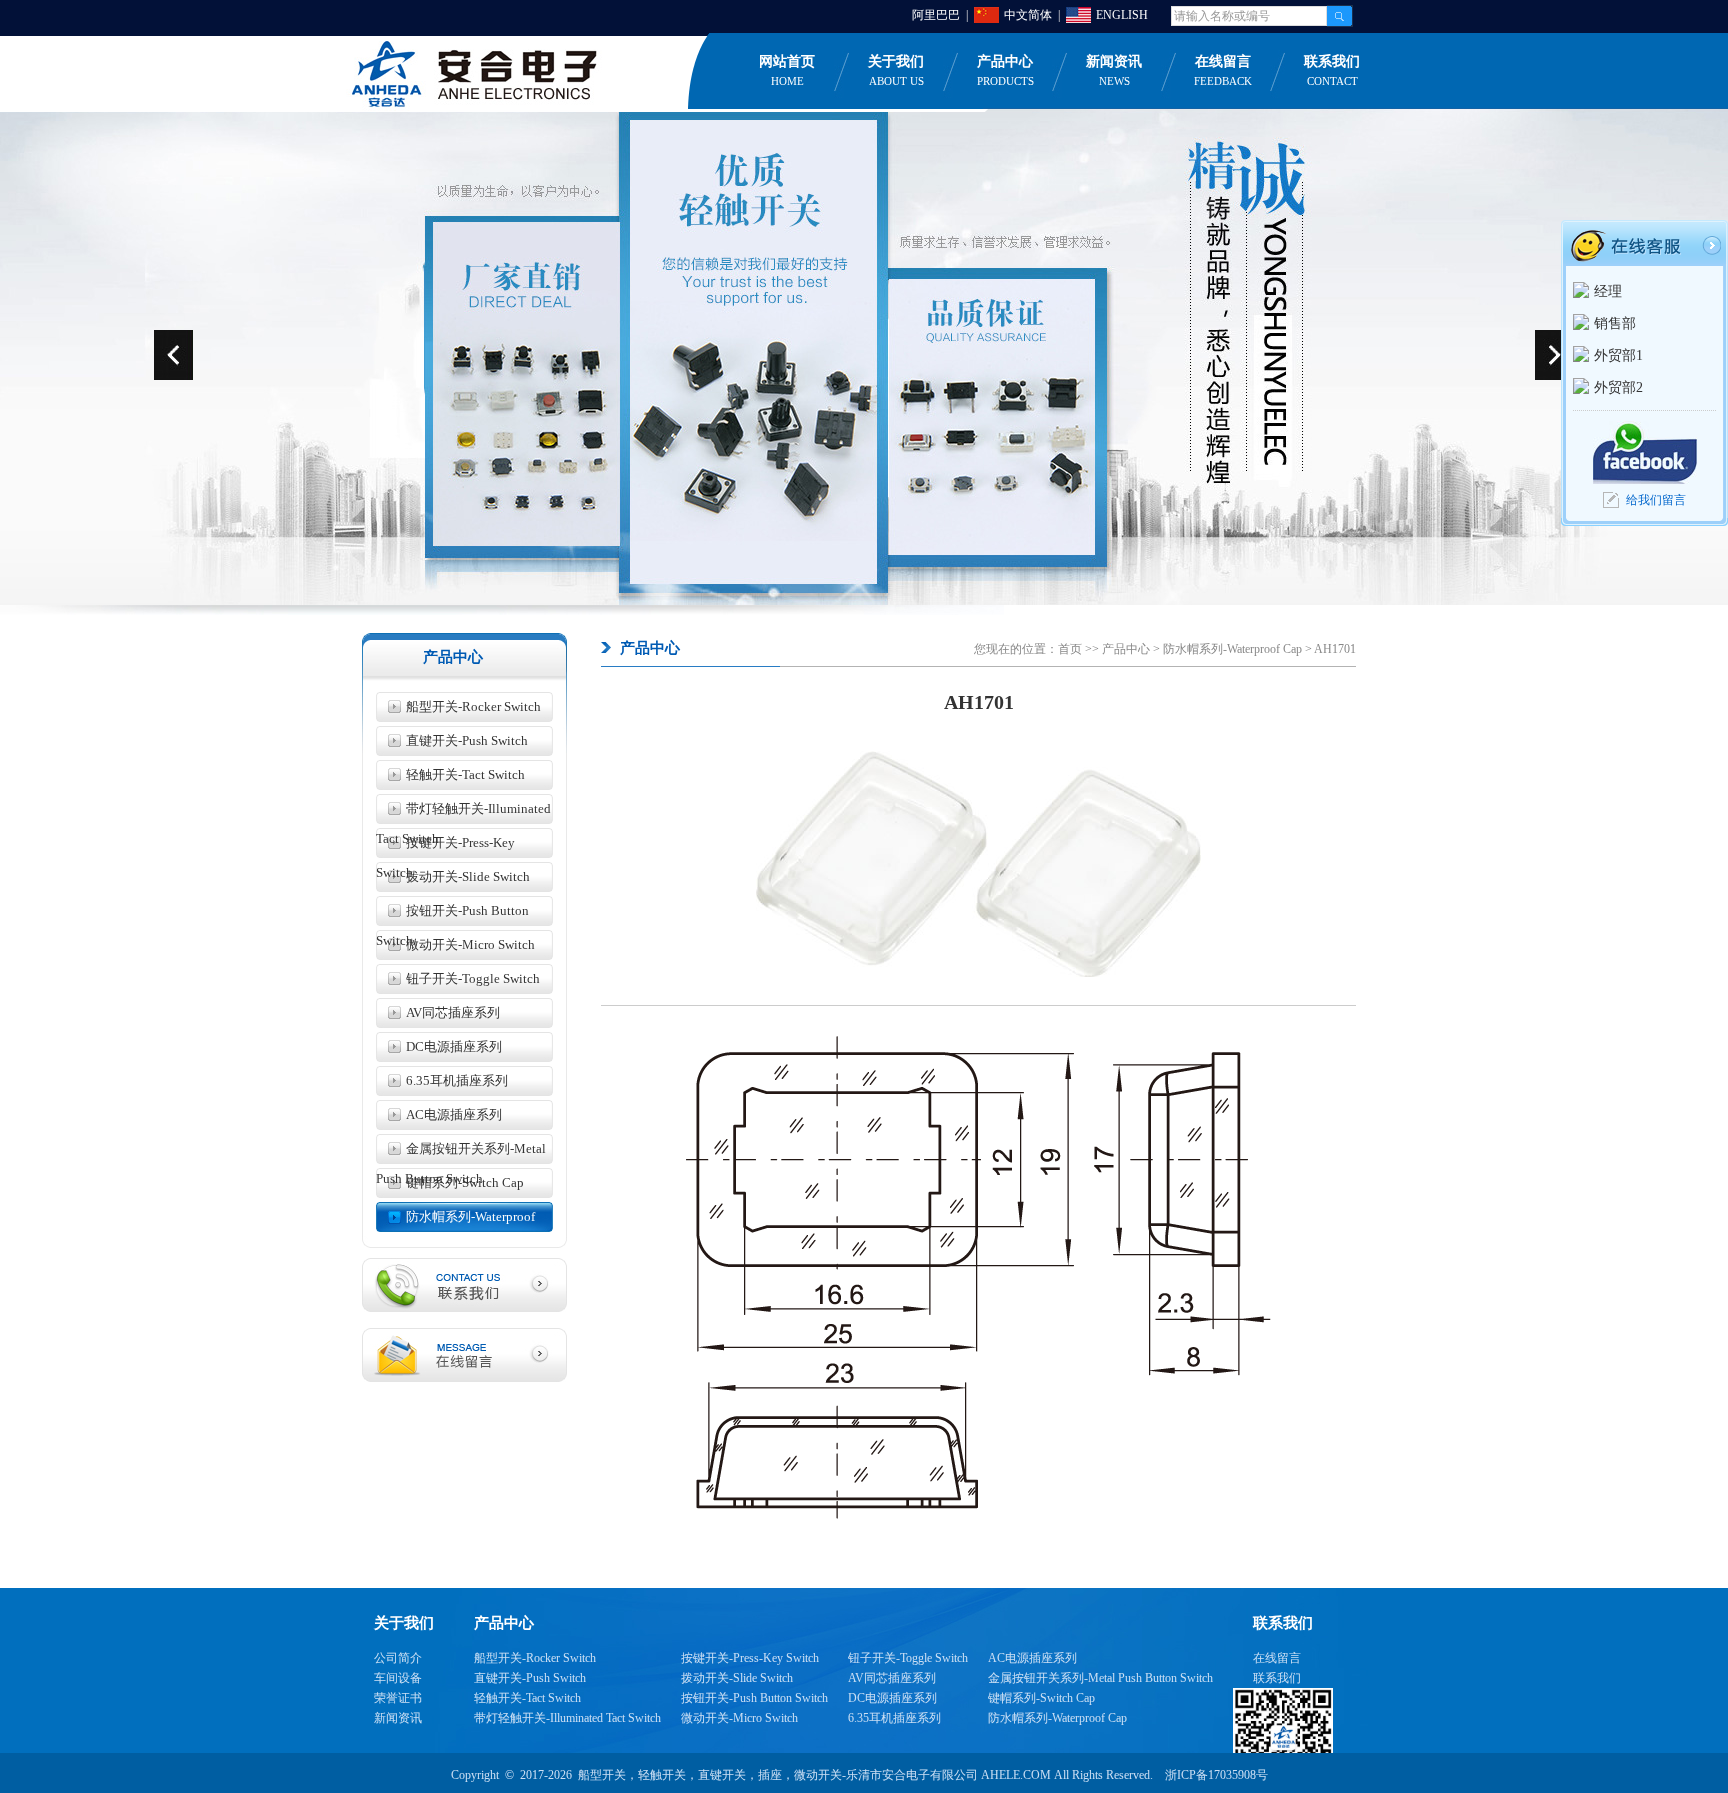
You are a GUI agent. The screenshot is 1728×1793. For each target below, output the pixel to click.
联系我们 (1332, 70)
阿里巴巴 (936, 15)
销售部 (1615, 323)
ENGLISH (1122, 15)
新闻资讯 (1114, 70)
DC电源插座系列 (454, 1046)
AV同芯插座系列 (453, 1012)
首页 (1070, 649)
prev (173, 355)
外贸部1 (1618, 355)
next (1554, 355)
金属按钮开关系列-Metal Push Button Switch (461, 1152)
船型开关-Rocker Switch (473, 706)
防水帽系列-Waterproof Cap (455, 1220)
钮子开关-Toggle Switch (473, 978)
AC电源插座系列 (454, 1114)
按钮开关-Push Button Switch (452, 914)
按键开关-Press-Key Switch (445, 846)
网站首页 (787, 70)
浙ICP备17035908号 (1216, 1775)
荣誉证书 (398, 1698)
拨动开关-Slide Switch (468, 876)
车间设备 (398, 1678)
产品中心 (1005, 70)
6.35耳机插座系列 (457, 1080)
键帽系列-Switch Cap (465, 1182)
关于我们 (896, 70)
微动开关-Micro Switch (470, 944)
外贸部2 (1618, 387)
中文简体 (1028, 15)
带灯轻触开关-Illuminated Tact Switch (463, 812)
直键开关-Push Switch (467, 740)
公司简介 (398, 1658)
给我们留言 (1656, 500)
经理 (1608, 291)
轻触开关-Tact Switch (465, 774)
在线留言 (1223, 70)
